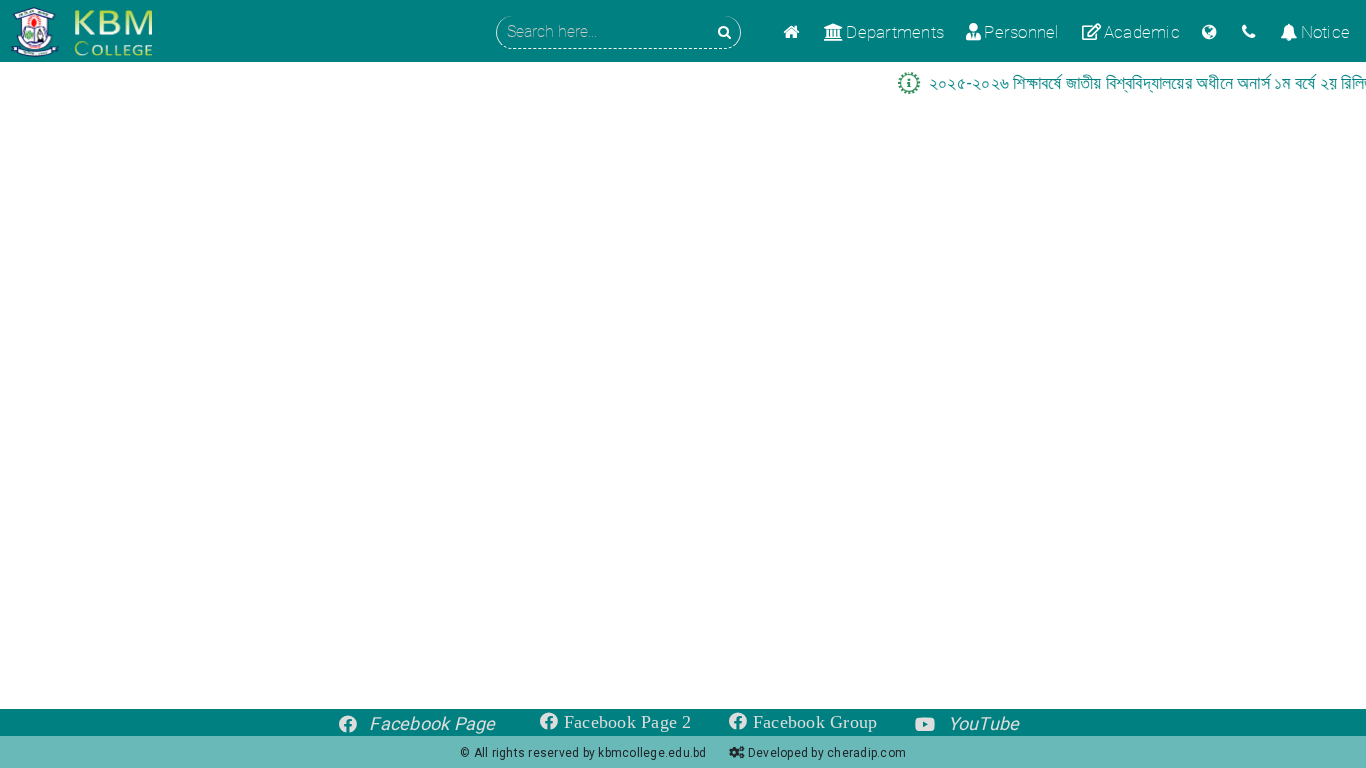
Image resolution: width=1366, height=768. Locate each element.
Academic (1142, 32)
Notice (1325, 32)
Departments (895, 32)
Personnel (1021, 32)
